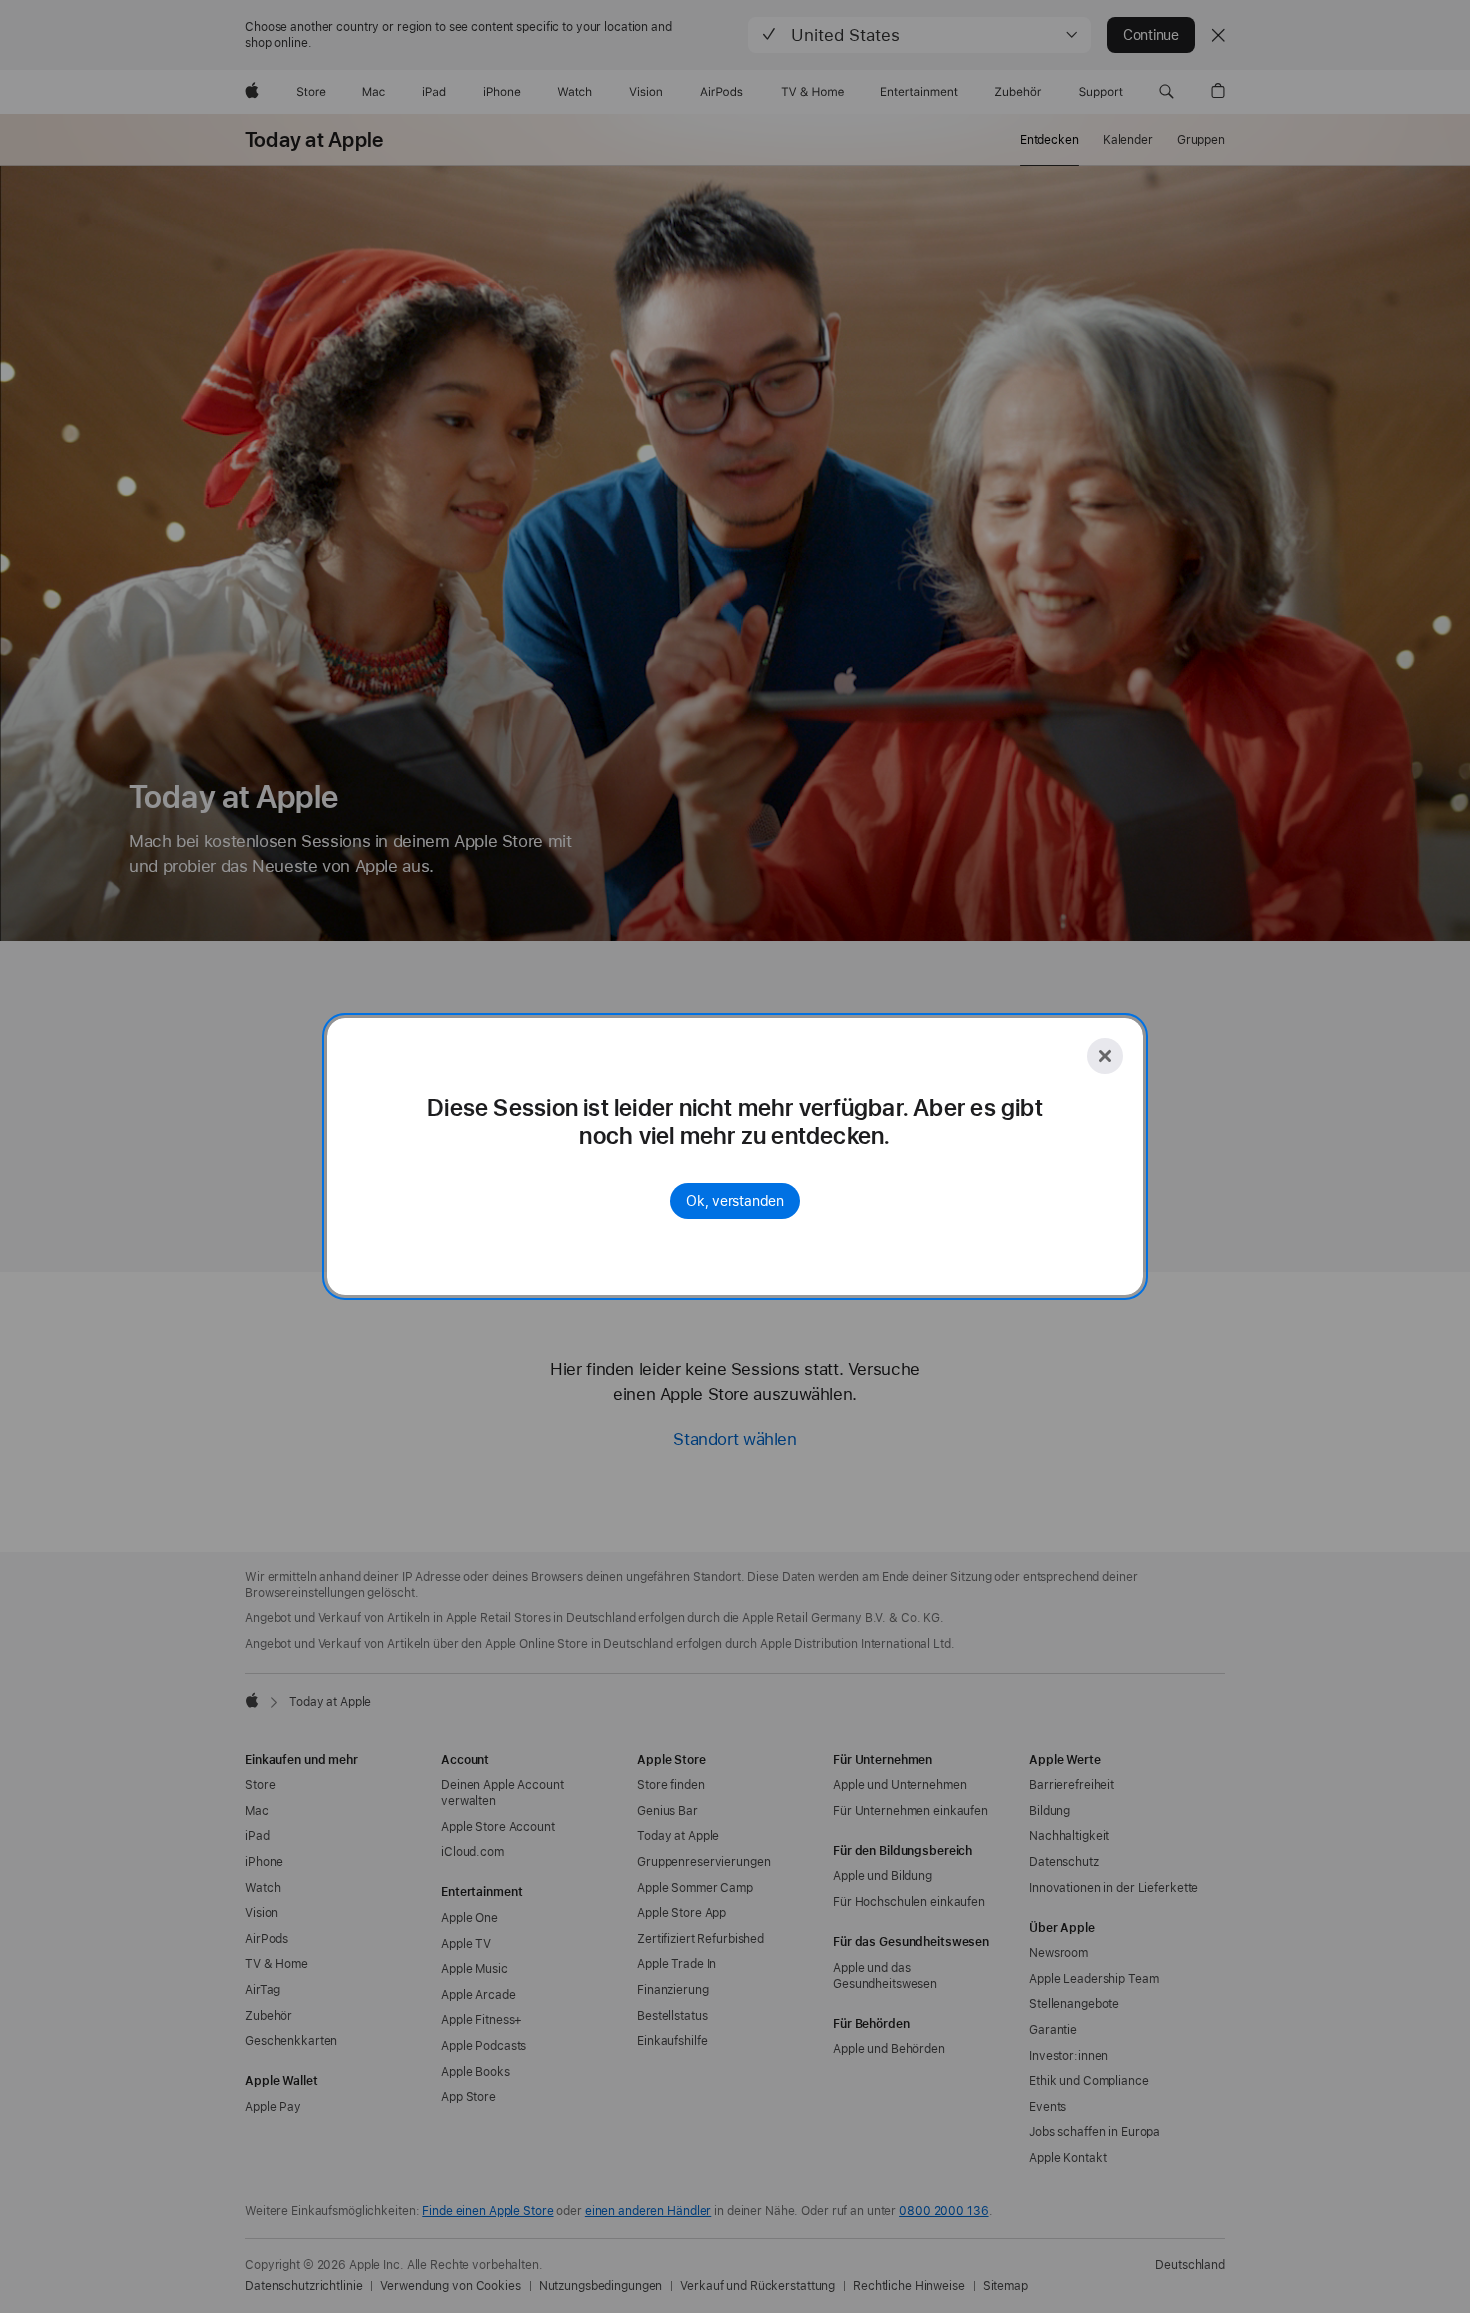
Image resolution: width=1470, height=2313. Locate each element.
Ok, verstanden (735, 1201)
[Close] (1105, 1056)
